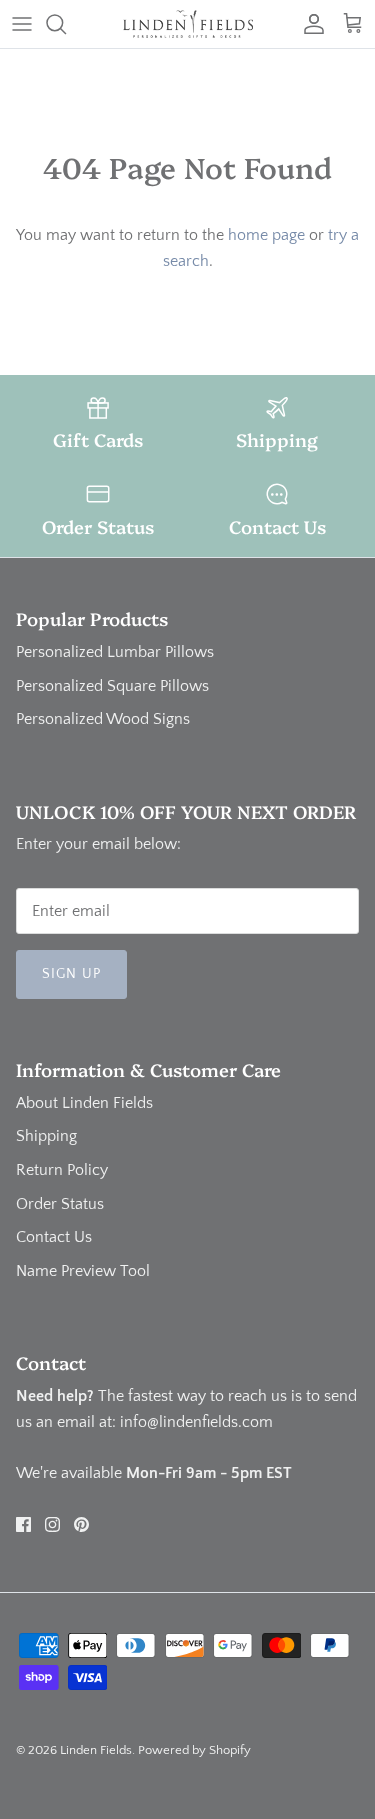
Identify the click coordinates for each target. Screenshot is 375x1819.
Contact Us (54, 1237)
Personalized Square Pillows (112, 686)
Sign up (71, 974)
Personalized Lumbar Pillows (115, 652)
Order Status (60, 1204)
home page (266, 235)
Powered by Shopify (194, 1750)
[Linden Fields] (188, 24)
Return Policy (62, 1170)
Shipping (46, 1136)
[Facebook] (23, 1524)
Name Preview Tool (83, 1271)
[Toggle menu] (22, 24)
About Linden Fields (84, 1103)
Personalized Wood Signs (103, 719)
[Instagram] (52, 1524)
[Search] (66, 24)
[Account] (309, 24)
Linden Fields (96, 1750)
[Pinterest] (81, 1524)
